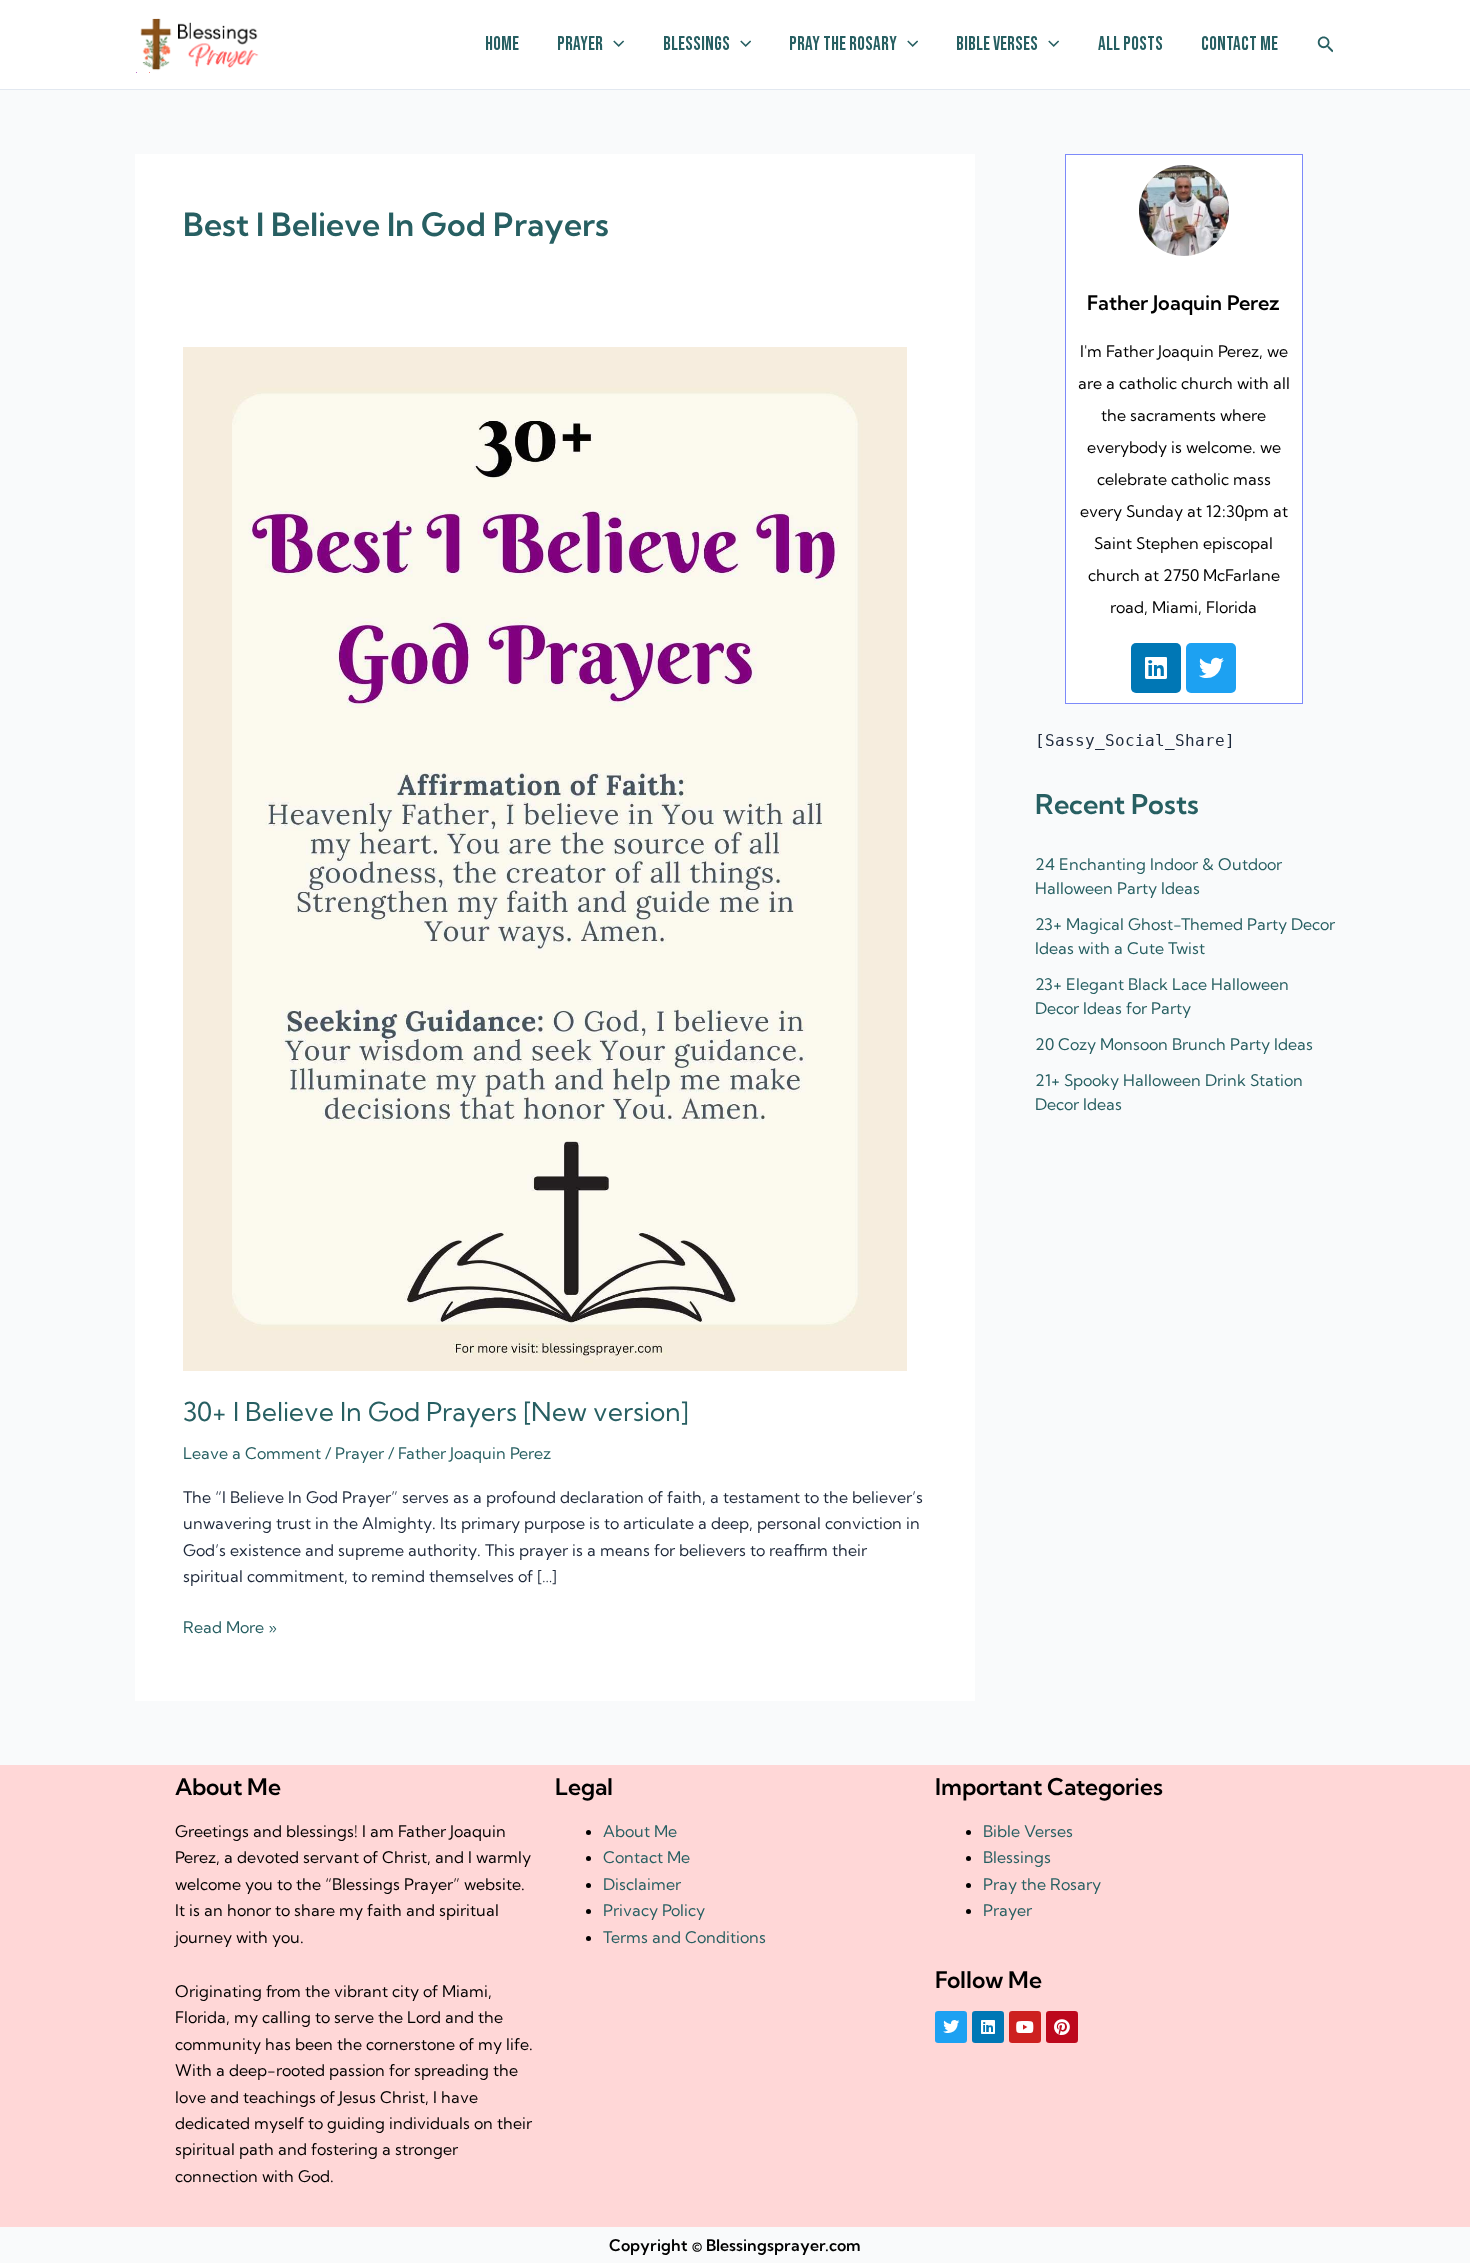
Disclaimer (642, 1884)
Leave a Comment (252, 1453)
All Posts (1130, 44)
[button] (613, 45)
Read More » (230, 1625)
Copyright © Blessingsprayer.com (735, 2245)
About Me (640, 1831)
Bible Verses (997, 44)
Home (502, 44)
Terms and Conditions (684, 1937)
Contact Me (1239, 44)
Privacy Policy (654, 1910)
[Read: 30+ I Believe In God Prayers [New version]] (545, 857)
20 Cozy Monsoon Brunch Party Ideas (1174, 1044)
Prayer (580, 44)
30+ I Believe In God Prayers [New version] (436, 1411)
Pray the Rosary (843, 44)
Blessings (696, 44)
